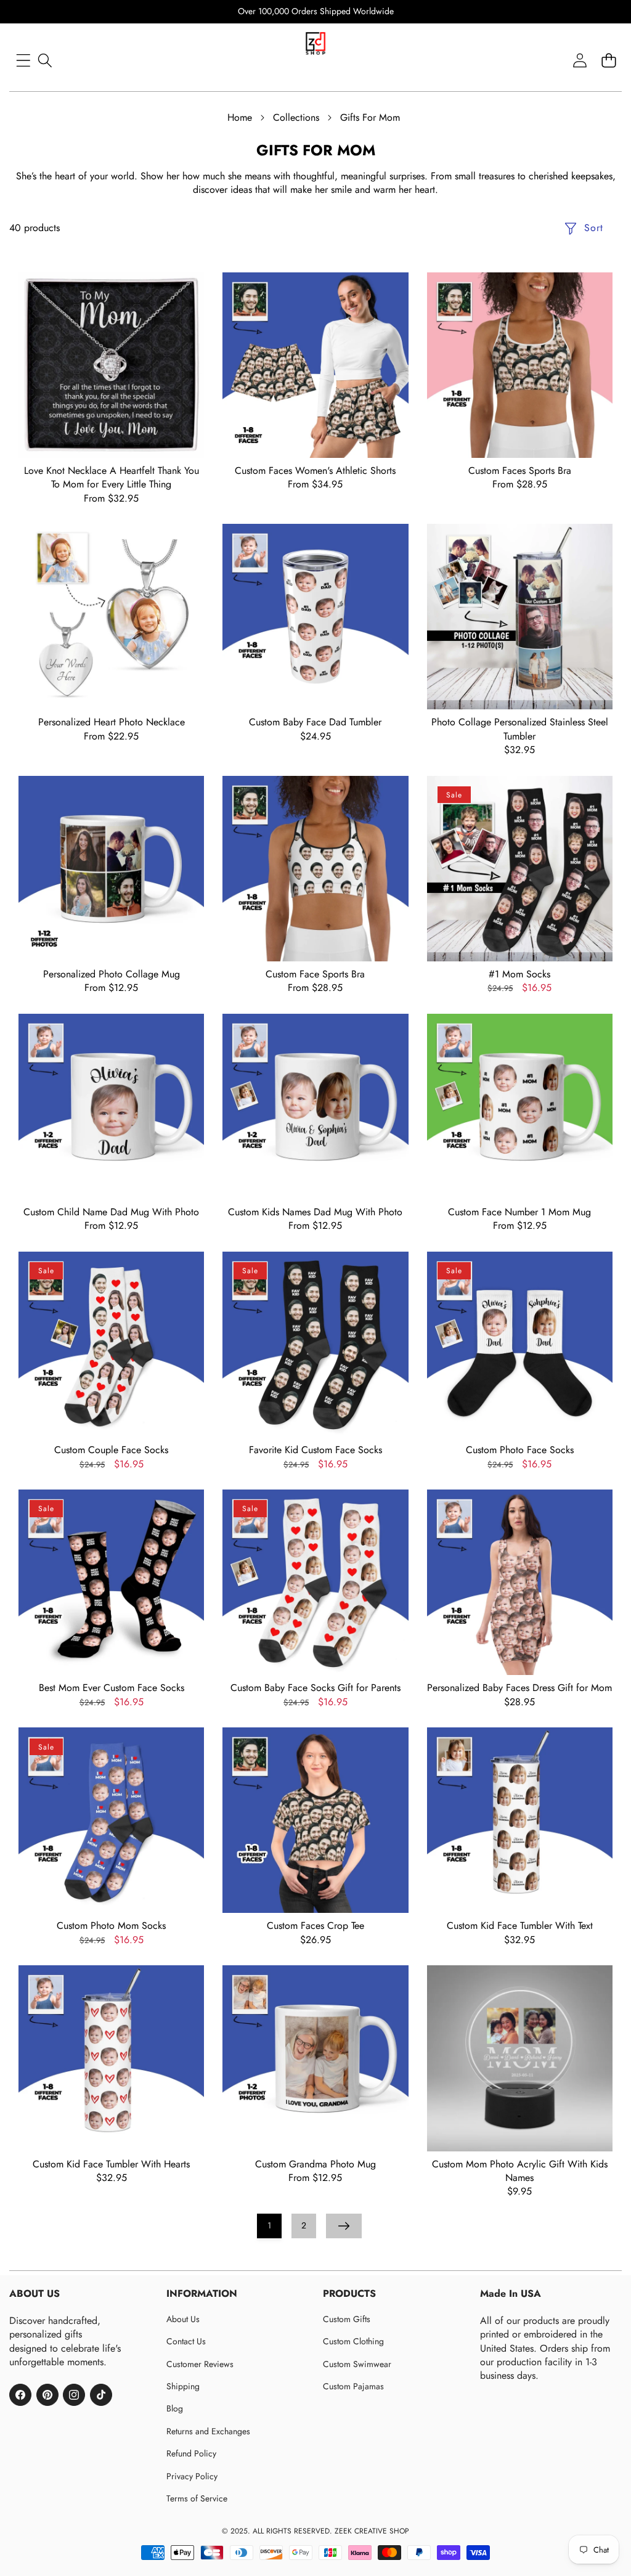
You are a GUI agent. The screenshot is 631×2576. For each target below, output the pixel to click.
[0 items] (609, 60)
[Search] (45, 60)
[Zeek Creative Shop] (315, 48)
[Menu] (23, 60)
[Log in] (580, 60)
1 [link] (269, 2225)
